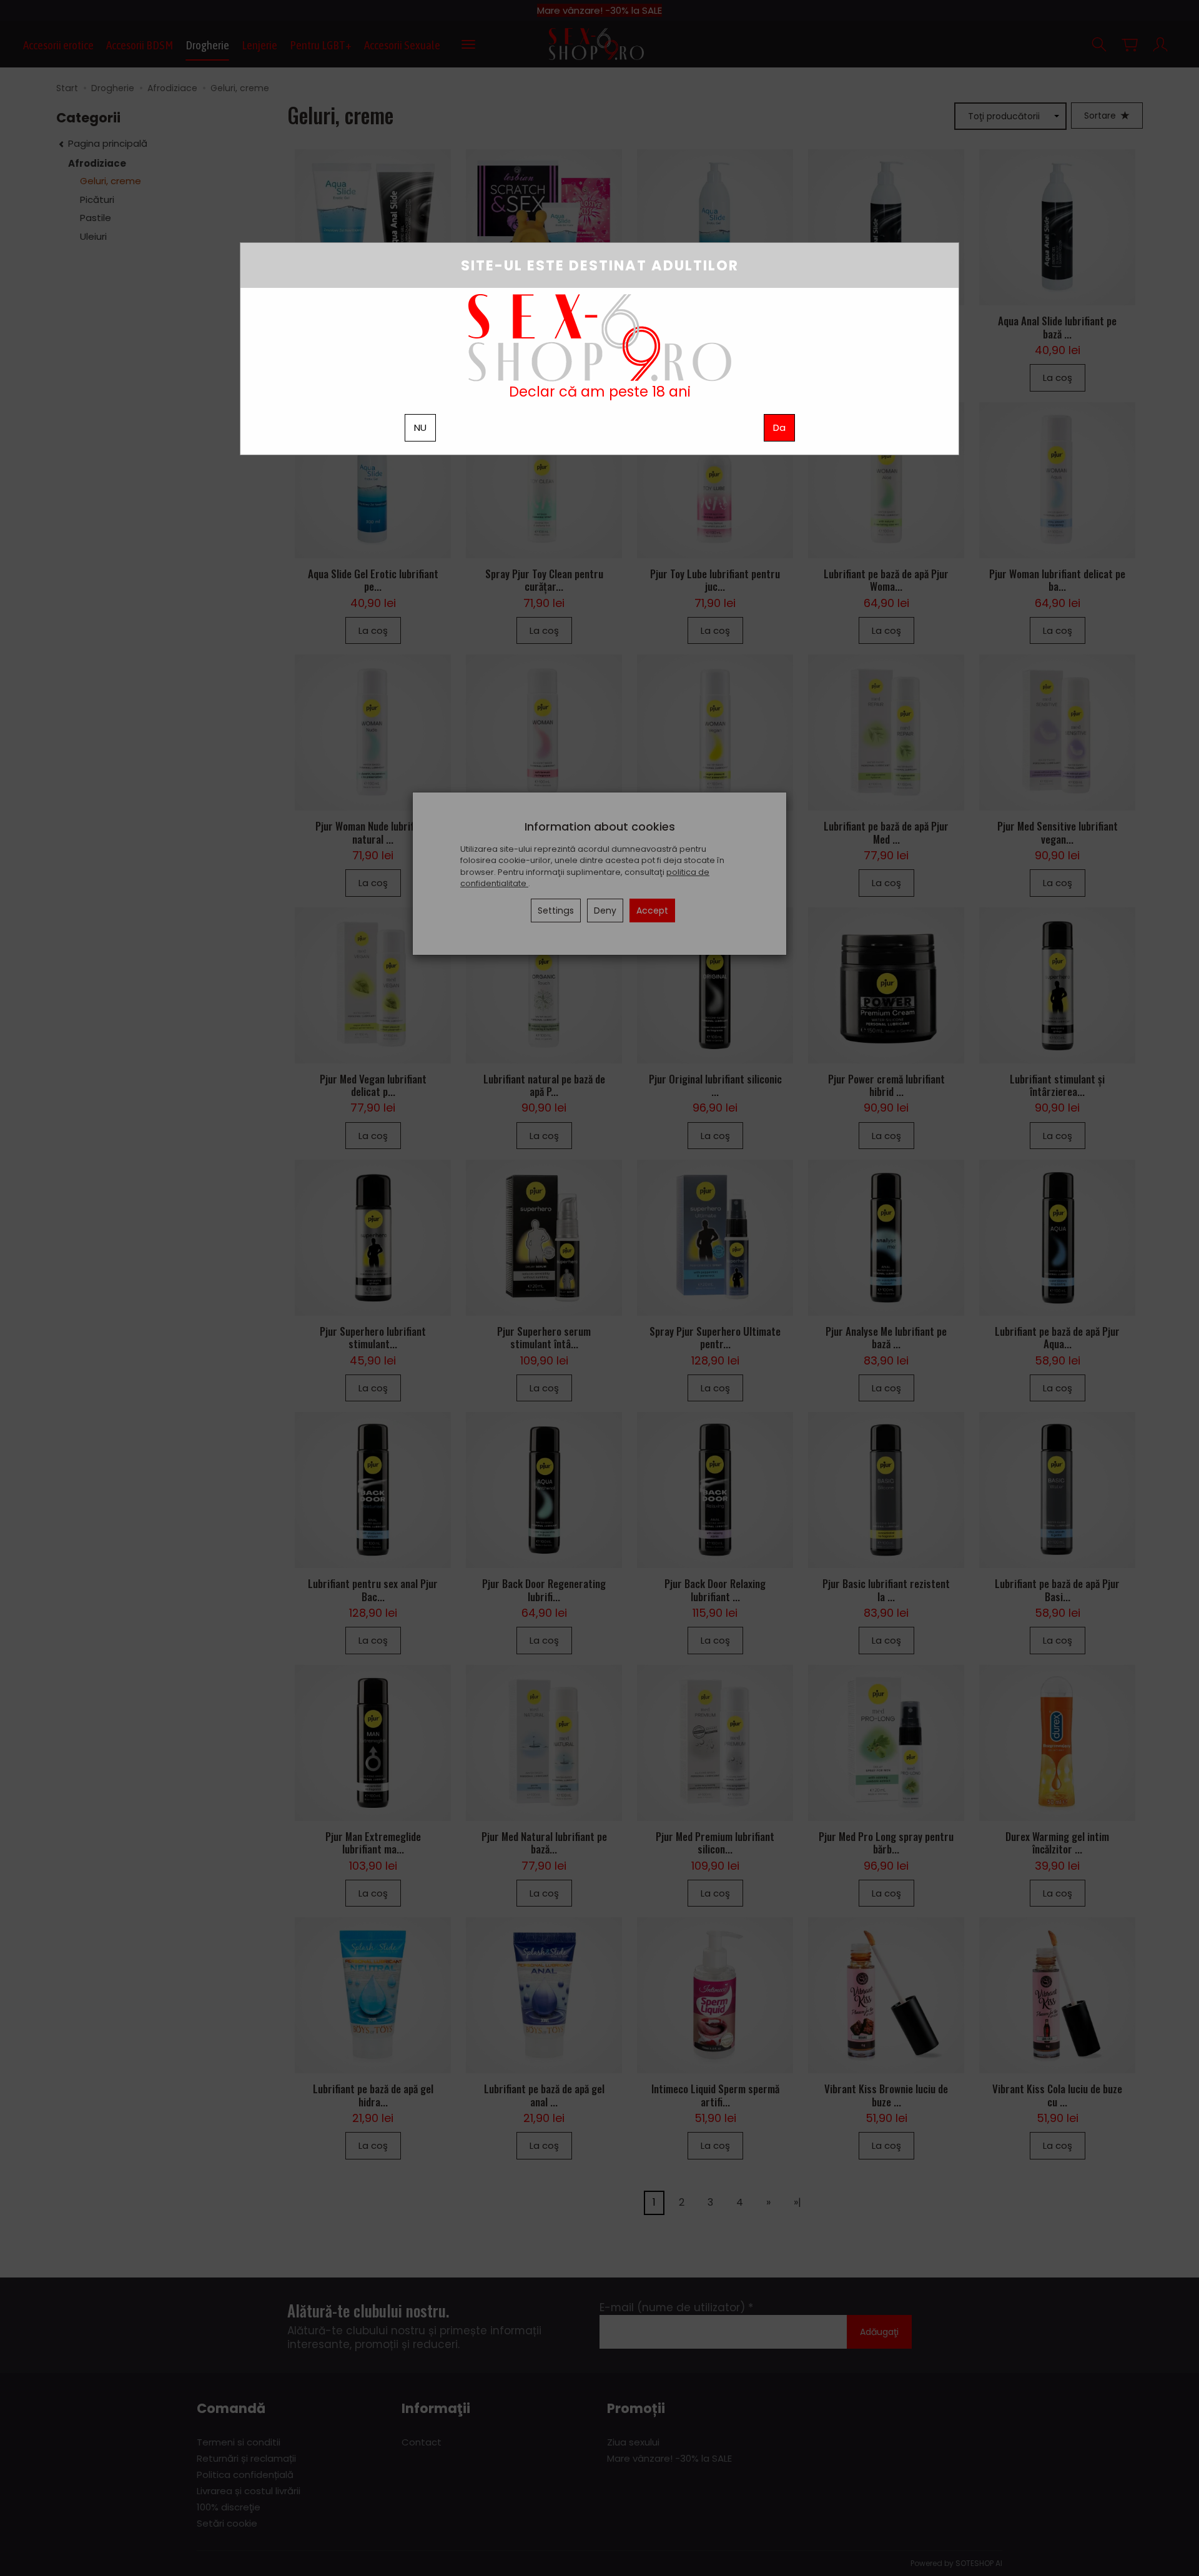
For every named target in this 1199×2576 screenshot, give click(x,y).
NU (420, 427)
